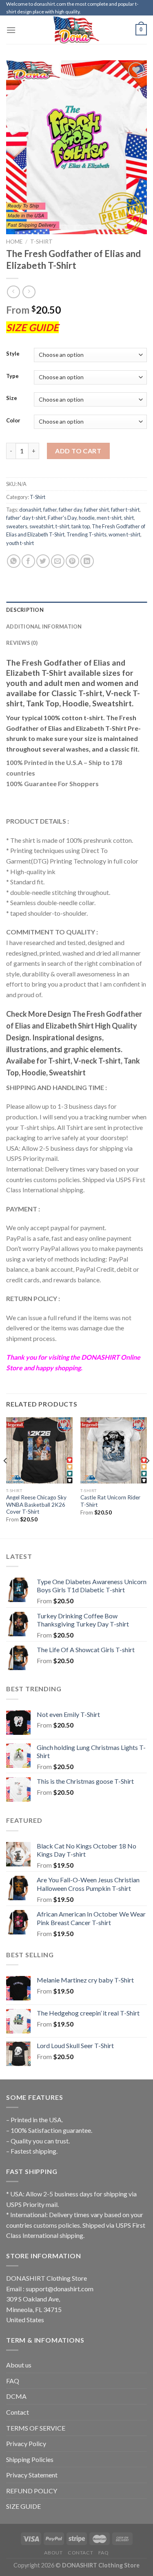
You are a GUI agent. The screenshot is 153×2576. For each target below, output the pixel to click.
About (53, 2553)
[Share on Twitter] (43, 561)
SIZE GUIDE (23, 2506)
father (50, 510)
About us (19, 2365)
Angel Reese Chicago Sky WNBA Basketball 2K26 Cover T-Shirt (36, 1504)
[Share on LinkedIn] (87, 561)
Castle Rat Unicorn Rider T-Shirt (110, 1501)
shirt (129, 518)
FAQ (13, 2381)
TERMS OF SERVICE (36, 2428)
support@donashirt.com (60, 2289)
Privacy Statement (32, 2475)
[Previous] (6, 1477)
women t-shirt (124, 534)
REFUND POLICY (32, 2491)
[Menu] (11, 30)
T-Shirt (41, 242)
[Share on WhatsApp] (14, 561)
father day (70, 510)
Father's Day (62, 518)
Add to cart (78, 451)
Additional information (44, 626)
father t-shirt (125, 510)
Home (14, 242)
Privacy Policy (26, 2443)
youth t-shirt (20, 543)
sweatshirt (41, 526)
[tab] (76, 610)
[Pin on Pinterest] (72, 561)
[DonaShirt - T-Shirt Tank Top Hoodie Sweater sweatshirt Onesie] (77, 30)
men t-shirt (109, 518)
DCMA (16, 2396)
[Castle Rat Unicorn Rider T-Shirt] (114, 1450)
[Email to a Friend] (58, 561)
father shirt (96, 510)
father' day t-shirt (26, 518)
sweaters (17, 526)
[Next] (147, 1477)
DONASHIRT (100, 1357)
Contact (18, 2412)
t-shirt (62, 526)
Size (12, 398)
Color (13, 421)
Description (25, 610)
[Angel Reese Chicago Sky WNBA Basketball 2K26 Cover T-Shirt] (39, 1450)
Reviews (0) (22, 643)
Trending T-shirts (86, 534)
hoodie (87, 518)
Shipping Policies (30, 2459)
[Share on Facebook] (28, 561)
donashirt (30, 510)
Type (12, 376)
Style (13, 354)
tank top (81, 526)
